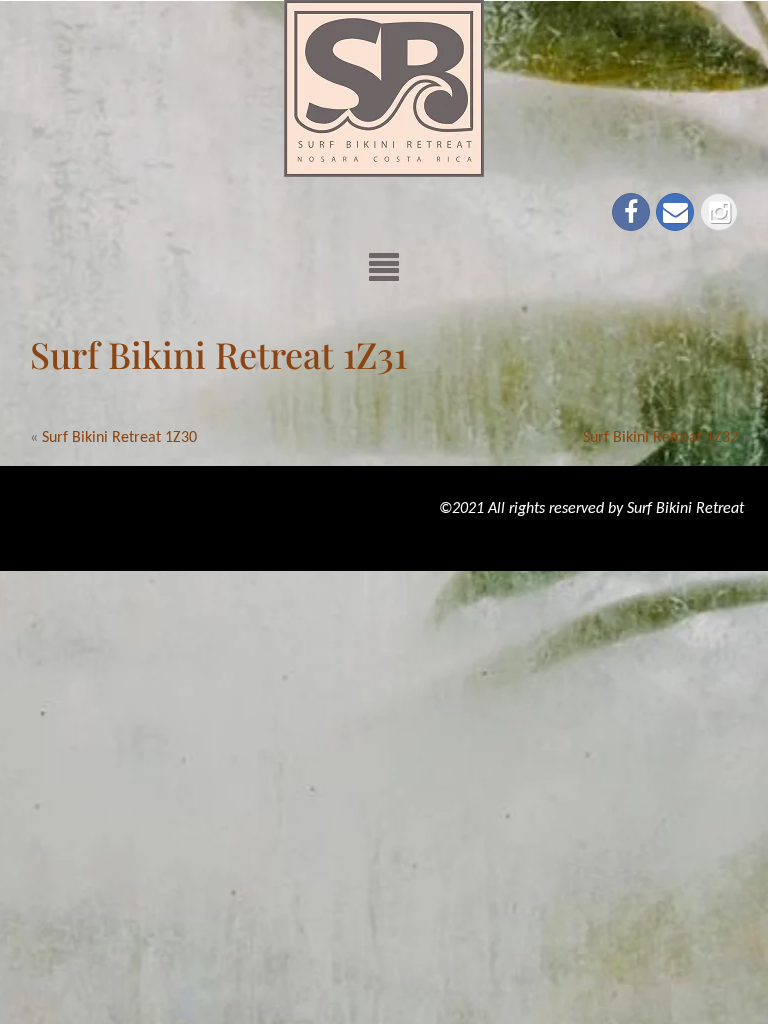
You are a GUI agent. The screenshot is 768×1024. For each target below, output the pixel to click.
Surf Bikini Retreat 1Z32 (660, 438)
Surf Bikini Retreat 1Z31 (218, 354)
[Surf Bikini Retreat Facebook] (631, 212)
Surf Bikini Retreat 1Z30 (119, 438)
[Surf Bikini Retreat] (384, 88)
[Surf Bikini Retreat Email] (675, 212)
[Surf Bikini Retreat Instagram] (719, 212)
